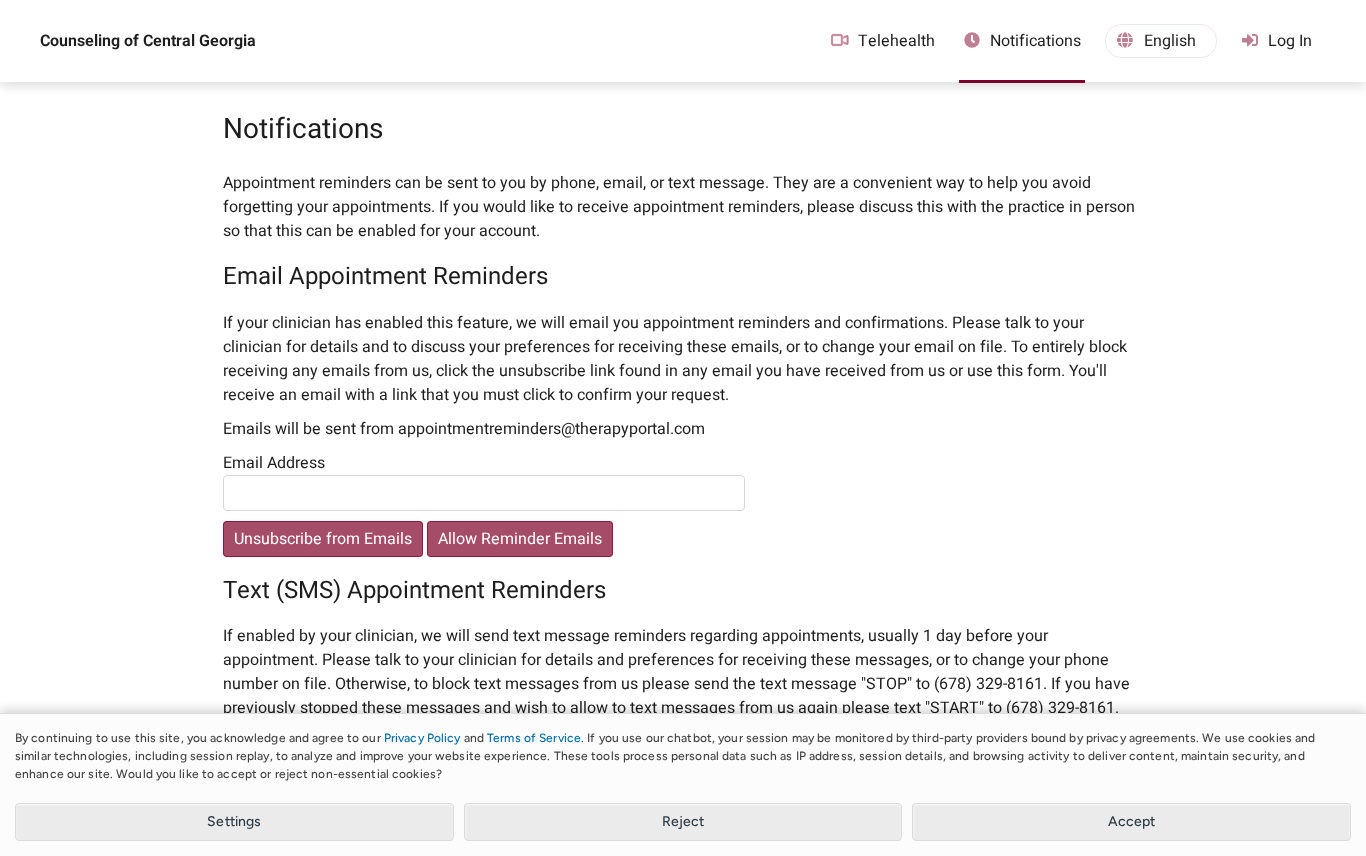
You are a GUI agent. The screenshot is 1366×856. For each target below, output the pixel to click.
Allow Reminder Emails (520, 539)
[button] (1161, 41)
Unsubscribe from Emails (323, 539)
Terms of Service (534, 738)
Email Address (274, 463)
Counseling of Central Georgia (148, 41)
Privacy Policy (422, 738)
